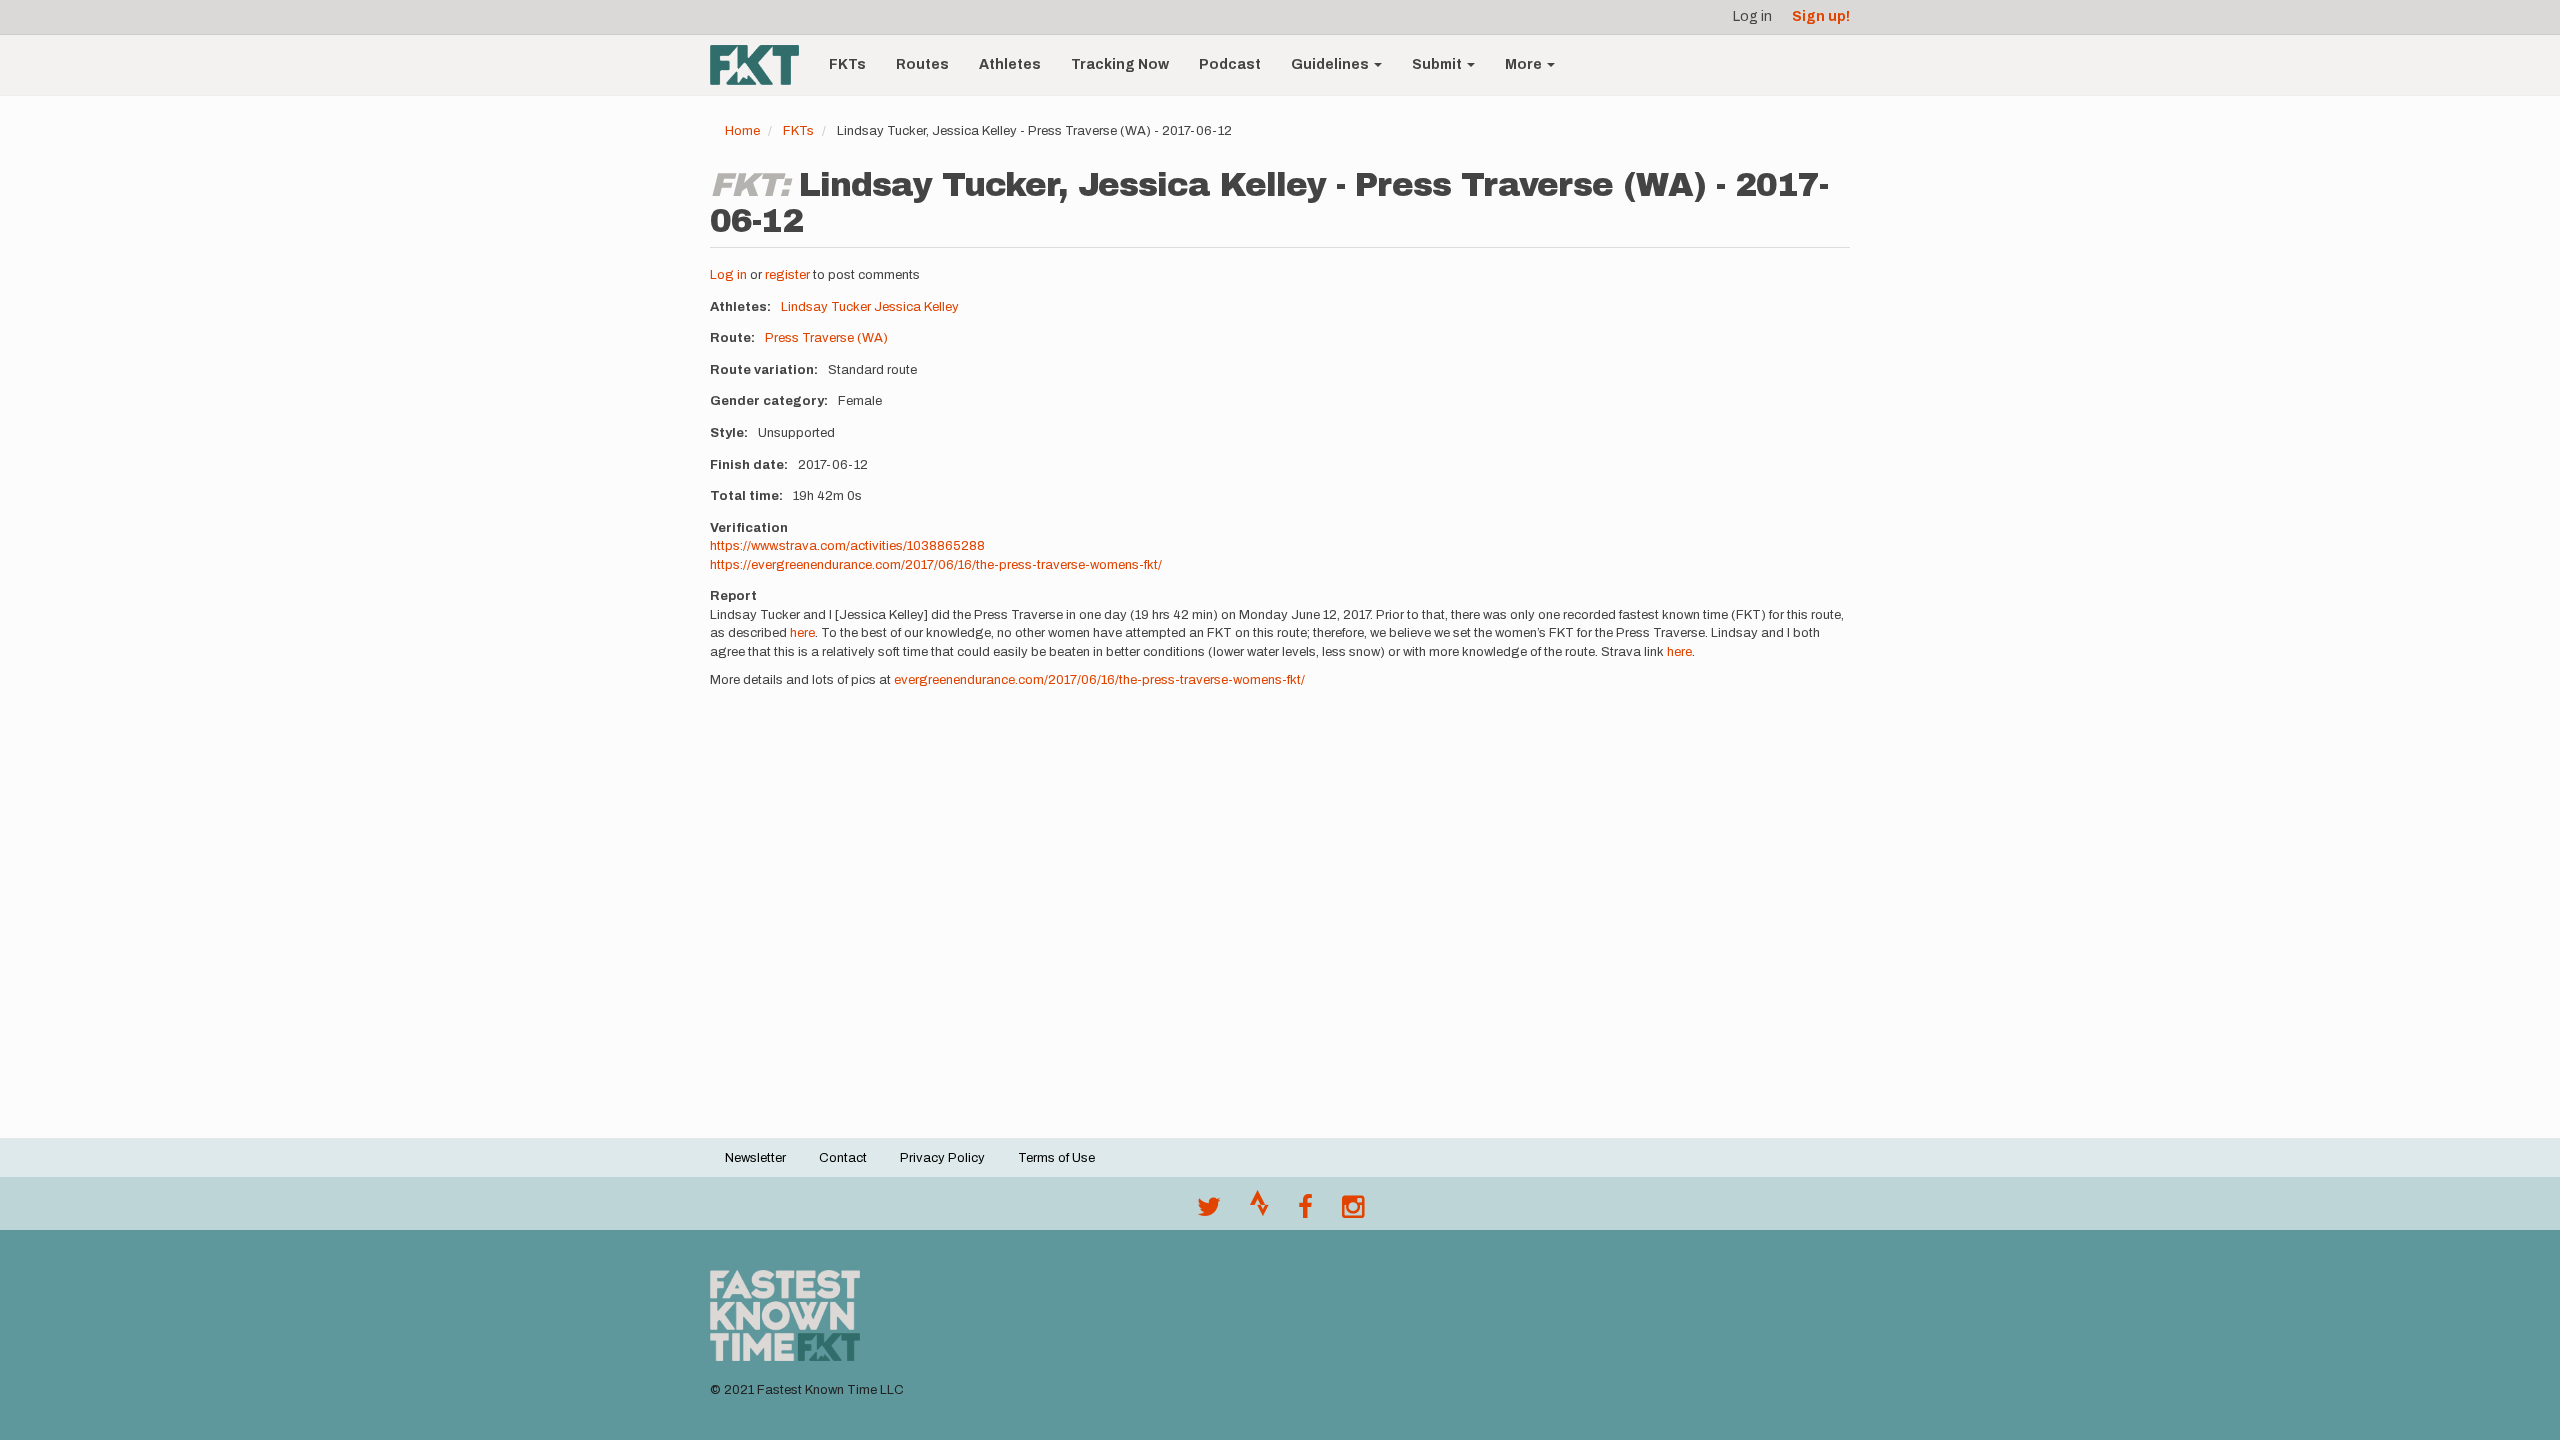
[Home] (762, 65)
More (1525, 64)
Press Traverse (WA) (826, 338)
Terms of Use (1056, 1158)
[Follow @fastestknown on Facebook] (1305, 1212)
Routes (922, 64)
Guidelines (1331, 64)
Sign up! (1821, 16)
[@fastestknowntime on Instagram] (1353, 1212)
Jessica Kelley (916, 307)
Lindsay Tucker (826, 307)
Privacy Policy (942, 1158)
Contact (843, 1158)
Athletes (1010, 64)
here (802, 633)
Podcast (1230, 64)
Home (742, 131)
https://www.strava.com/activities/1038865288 (847, 546)
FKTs (847, 64)
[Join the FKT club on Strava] (1259, 1212)
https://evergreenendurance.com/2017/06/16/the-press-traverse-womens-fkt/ (936, 565)
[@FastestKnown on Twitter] (1209, 1212)
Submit (1438, 64)
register (787, 275)
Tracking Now (1120, 64)
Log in (1752, 16)
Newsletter (755, 1158)
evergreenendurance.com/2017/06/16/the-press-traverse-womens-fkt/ (1099, 680)
